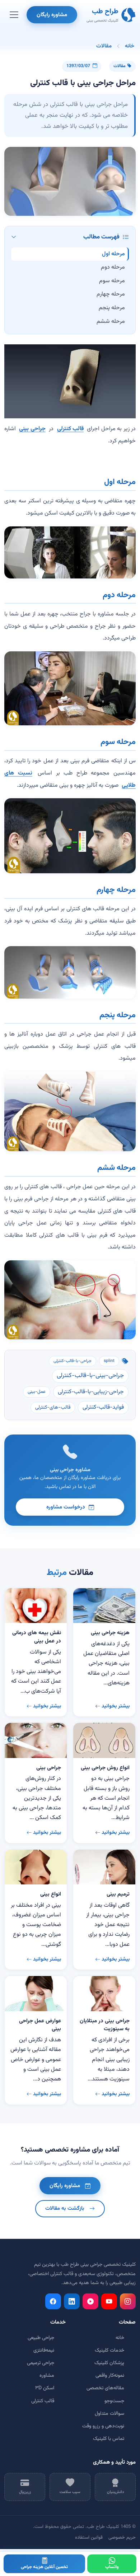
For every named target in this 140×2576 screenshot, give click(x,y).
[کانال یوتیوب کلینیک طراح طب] (109, 2301)
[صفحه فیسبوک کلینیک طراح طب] (53, 2301)
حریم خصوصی (122, 2538)
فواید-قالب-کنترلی (103, 1407)
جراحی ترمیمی (41, 2363)
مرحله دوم (113, 267)
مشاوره (47, 2376)
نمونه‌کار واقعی (110, 2376)
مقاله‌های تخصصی (105, 2388)
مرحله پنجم (112, 308)
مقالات (104, 46)
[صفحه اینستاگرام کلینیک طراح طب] (128, 2301)
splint (109, 1361)
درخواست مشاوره (66, 1507)
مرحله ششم (111, 322)
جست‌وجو (114, 2401)
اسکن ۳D (45, 2388)
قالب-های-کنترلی (53, 1408)
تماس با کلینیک (109, 2439)
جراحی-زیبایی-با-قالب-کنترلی (91, 1392)
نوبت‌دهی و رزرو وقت (103, 2426)
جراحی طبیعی (41, 2338)
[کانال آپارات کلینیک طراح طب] (90, 2301)
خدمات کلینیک (109, 2351)
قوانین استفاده (89, 2538)
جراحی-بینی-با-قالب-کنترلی (90, 1376)
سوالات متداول (109, 2414)
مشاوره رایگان (52, 15)
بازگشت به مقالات (65, 2208)
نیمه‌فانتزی (44, 2351)
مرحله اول (113, 254)
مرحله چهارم (111, 294)
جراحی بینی (32, 429)
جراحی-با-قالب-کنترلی (73, 1361)
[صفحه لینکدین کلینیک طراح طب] (72, 2301)
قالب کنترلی (70, 429)
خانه (130, 46)
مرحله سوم (112, 281)
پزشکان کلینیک (109, 2363)
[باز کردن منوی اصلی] (14, 15)
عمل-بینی (37, 1392)
